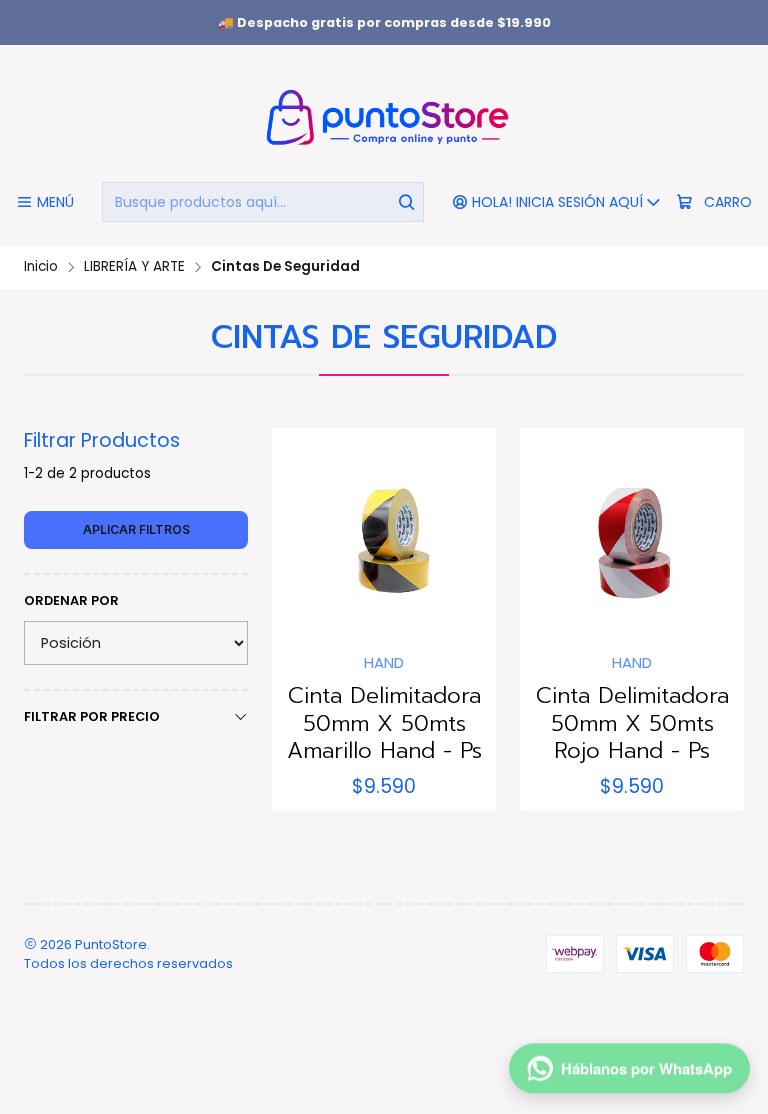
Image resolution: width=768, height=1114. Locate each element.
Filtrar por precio (92, 716)
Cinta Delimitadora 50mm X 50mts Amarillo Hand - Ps (384, 723)
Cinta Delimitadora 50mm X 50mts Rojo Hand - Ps (632, 723)
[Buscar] (407, 202)
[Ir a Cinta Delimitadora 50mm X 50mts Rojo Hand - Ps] (632, 540)
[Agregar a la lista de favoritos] (308, 534)
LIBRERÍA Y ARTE (134, 267)
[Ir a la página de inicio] (383, 116)
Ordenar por (71, 601)
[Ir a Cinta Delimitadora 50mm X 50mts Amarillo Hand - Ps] (384, 540)
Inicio (41, 267)
